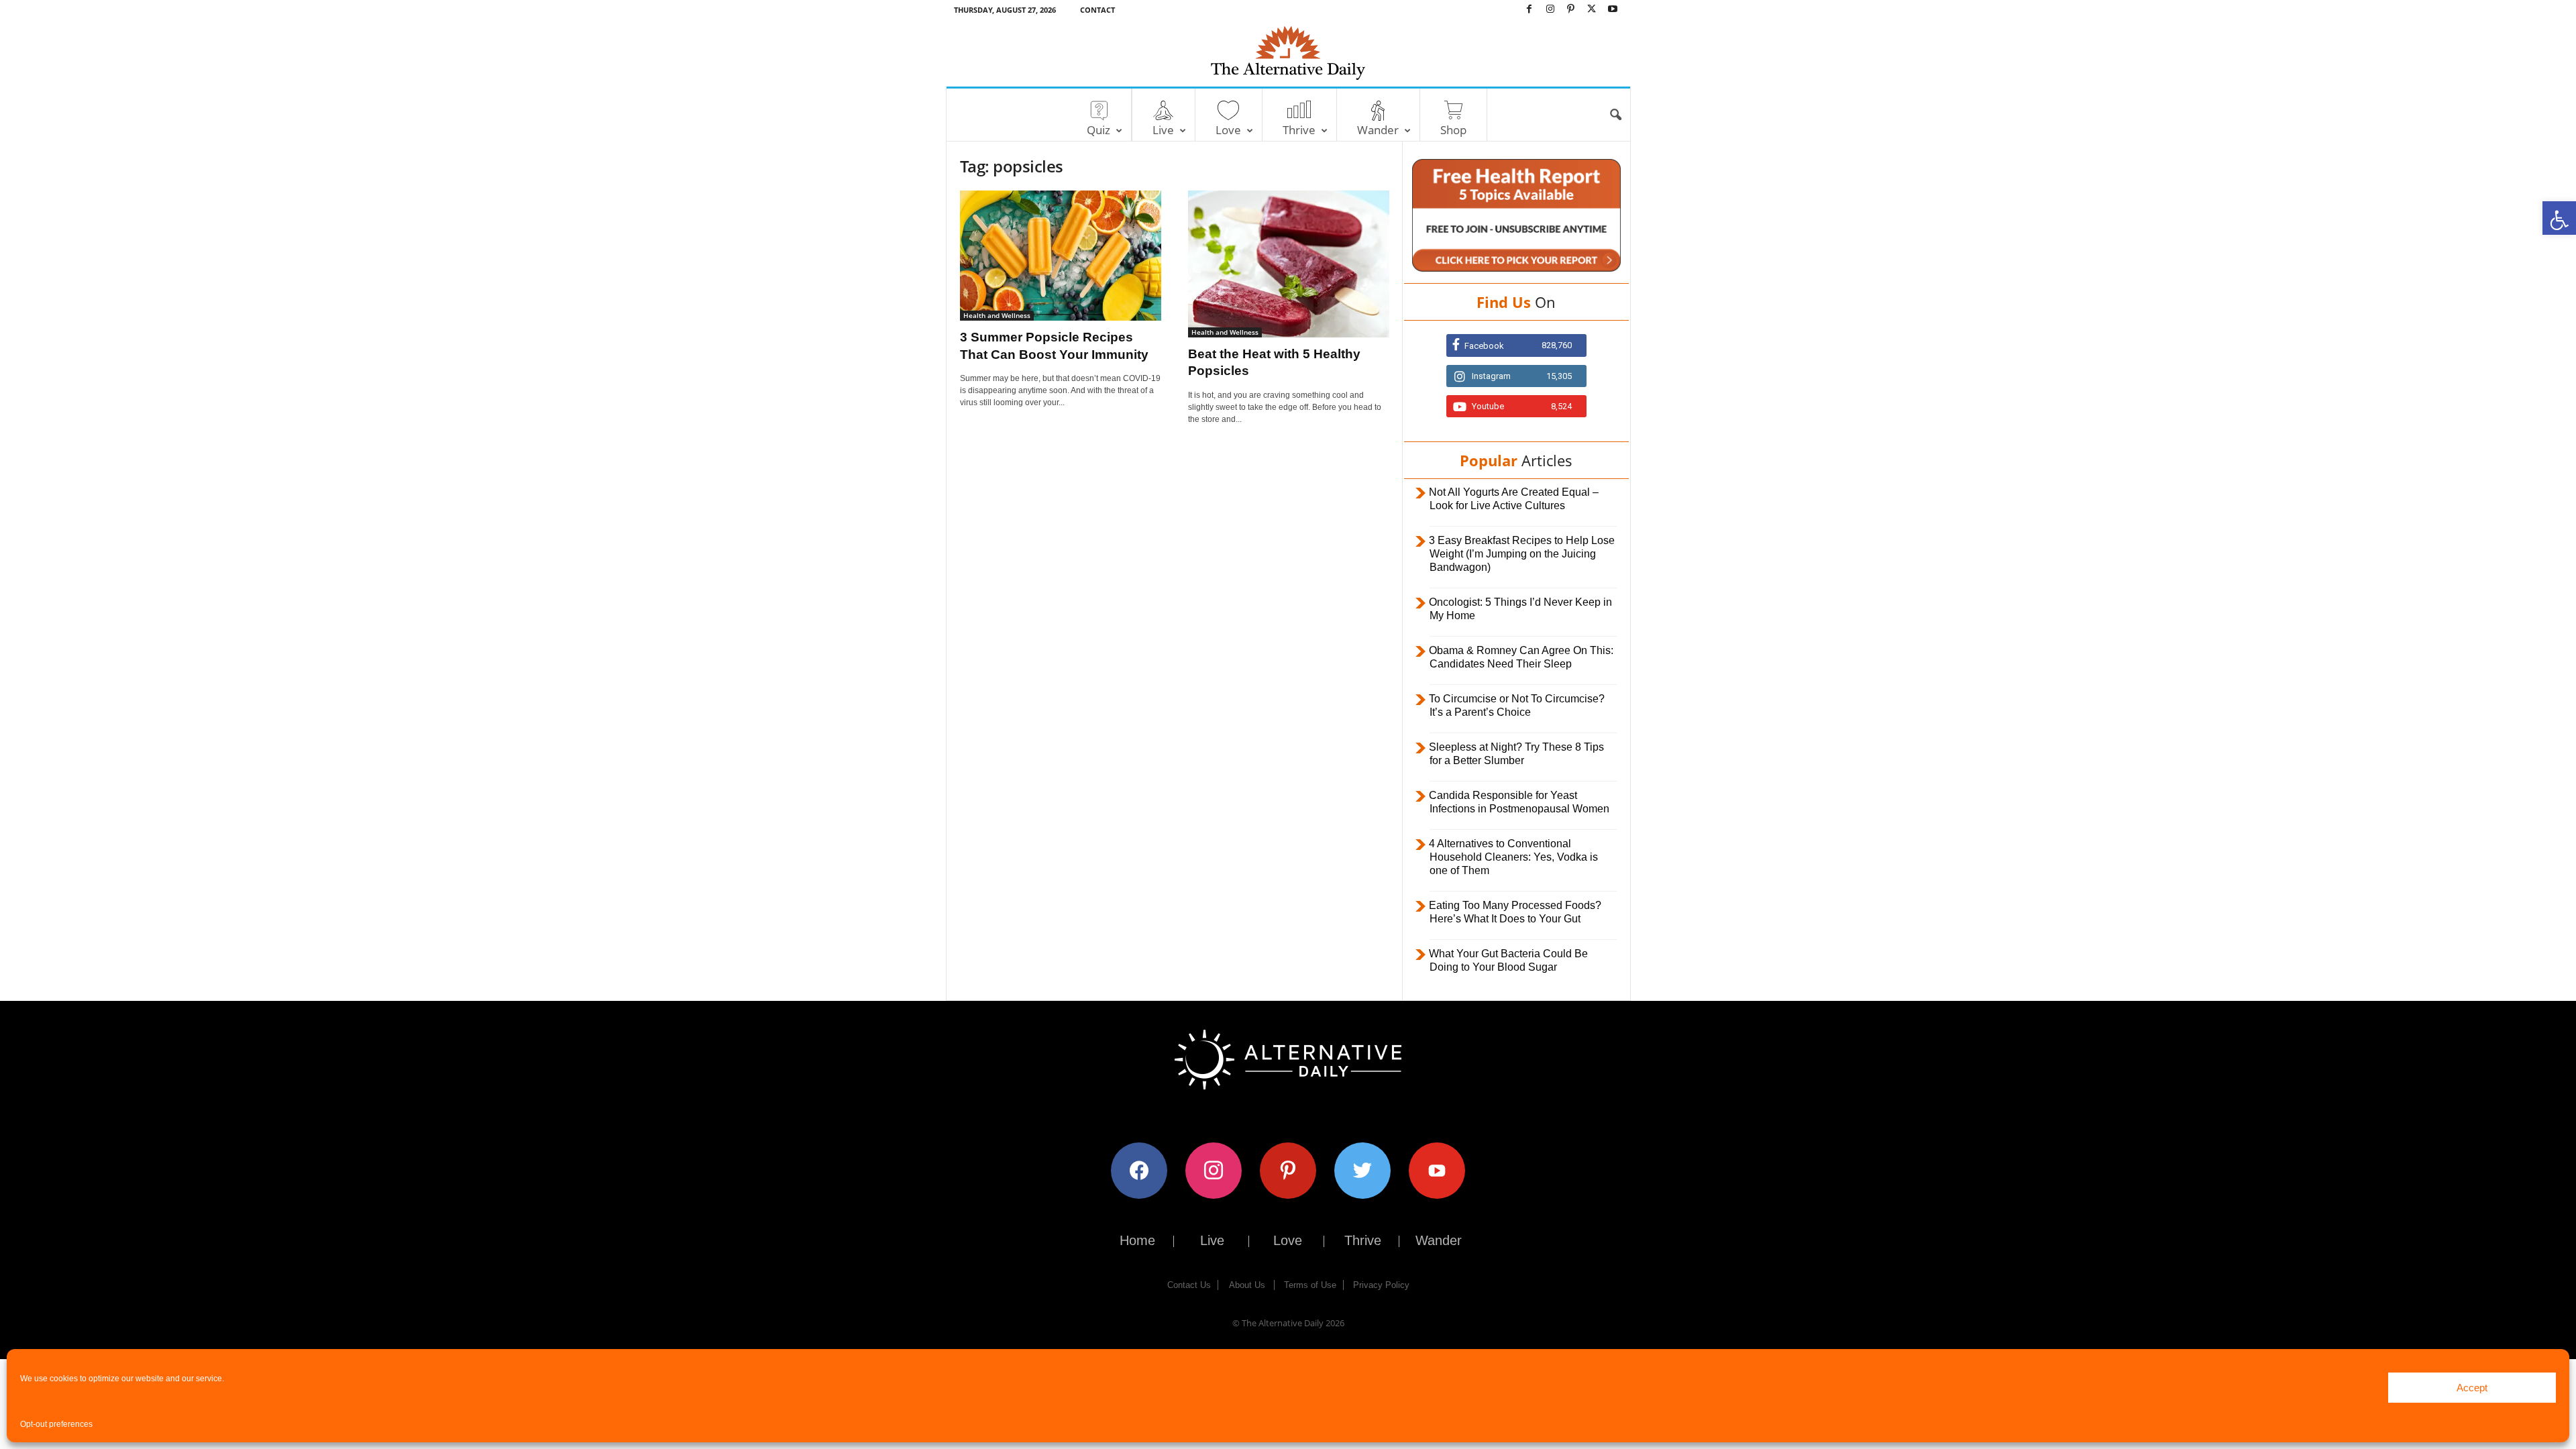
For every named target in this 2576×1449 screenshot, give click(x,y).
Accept (2472, 1388)
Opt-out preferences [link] (56, 1424)
